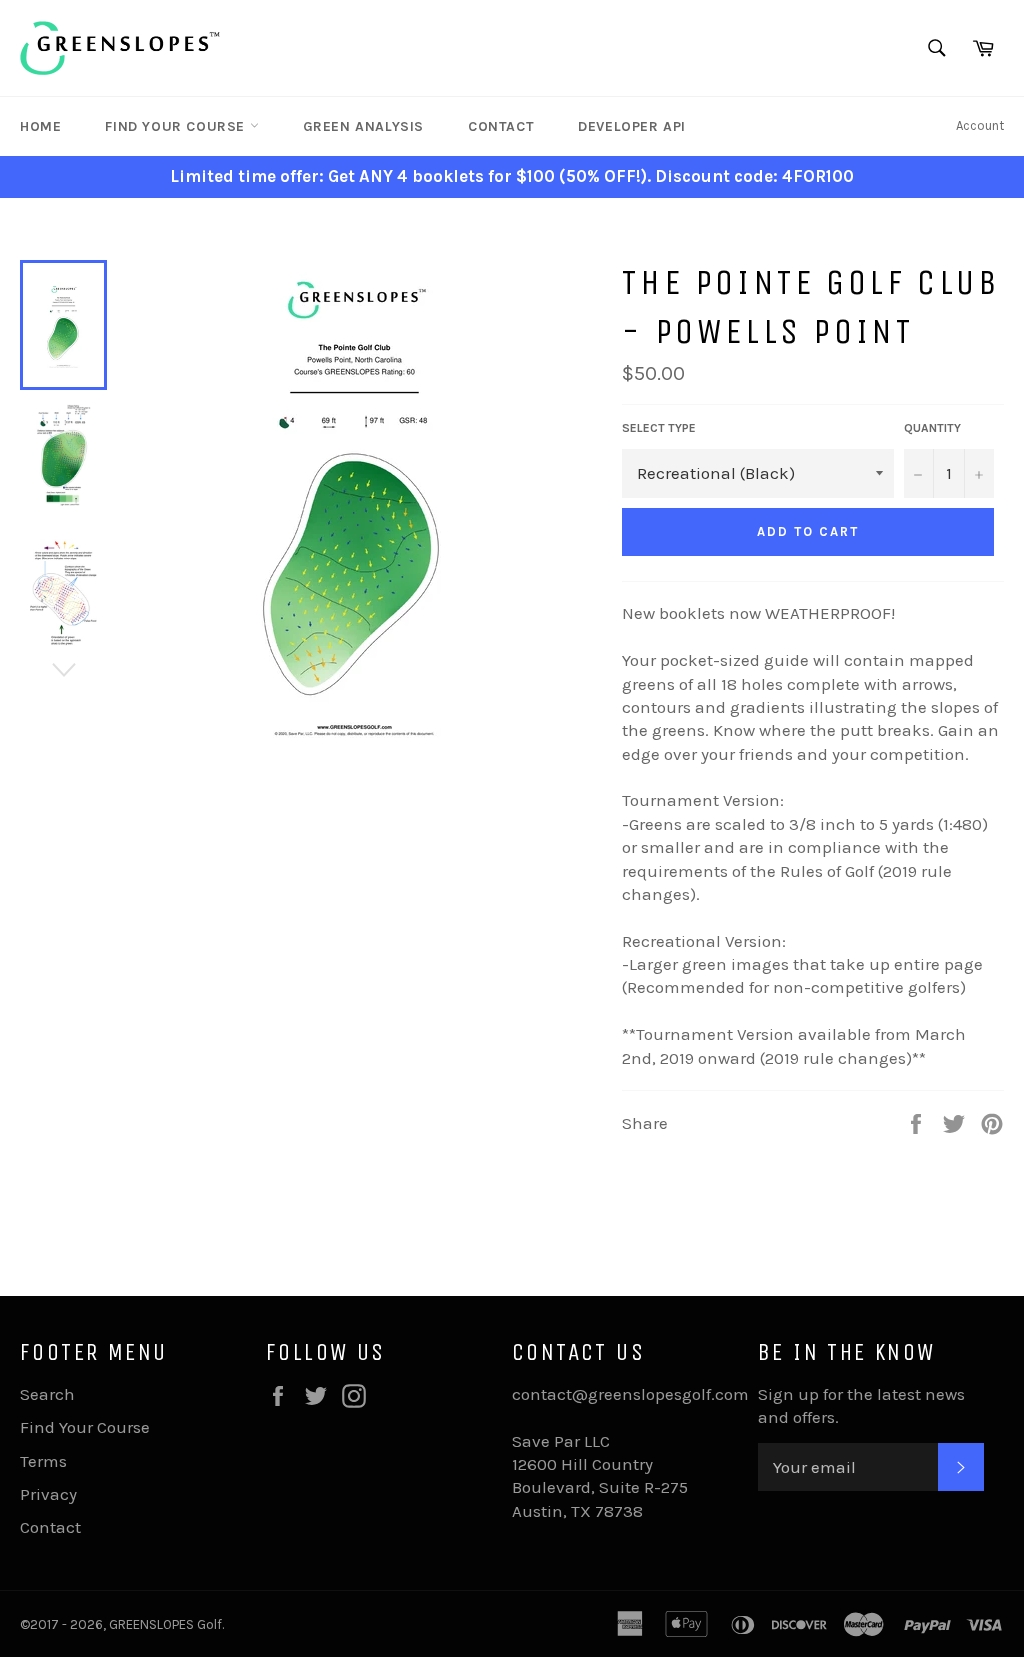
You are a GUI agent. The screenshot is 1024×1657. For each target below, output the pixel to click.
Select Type (659, 428)
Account (980, 125)
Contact (501, 126)
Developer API (632, 126)
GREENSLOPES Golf (165, 1624)
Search (47, 1394)
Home (40, 126)
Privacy (48, 1494)
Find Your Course (177, 126)
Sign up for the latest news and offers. (861, 1405)
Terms (43, 1461)
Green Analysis (363, 126)
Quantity (932, 428)
